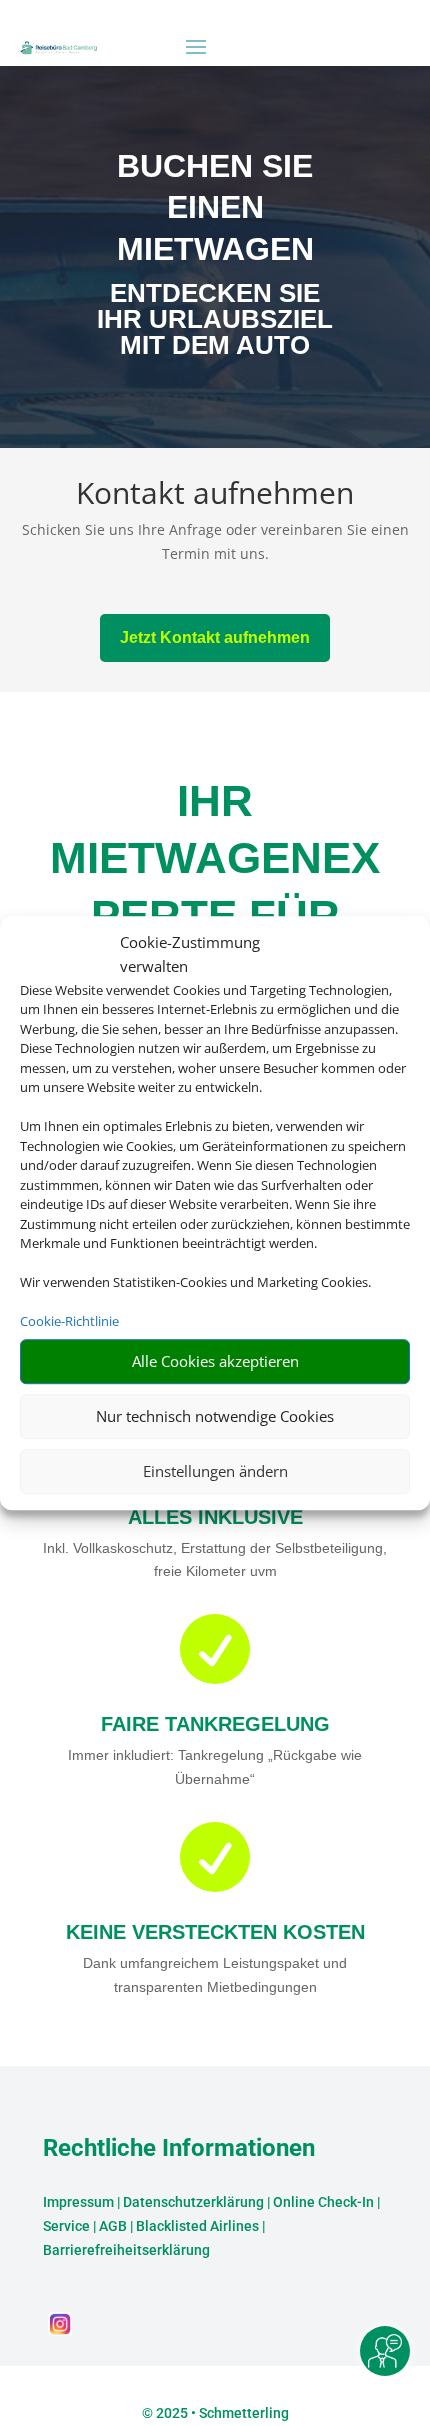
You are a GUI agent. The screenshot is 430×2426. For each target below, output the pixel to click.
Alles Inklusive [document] (215, 1517)
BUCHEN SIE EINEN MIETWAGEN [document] (215, 207)
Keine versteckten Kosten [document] (215, 1932)
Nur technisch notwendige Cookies (215, 1416)
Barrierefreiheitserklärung (126, 2250)
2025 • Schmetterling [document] (221, 2413)
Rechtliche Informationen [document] (179, 2149)
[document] (214, 324)
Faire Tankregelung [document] (215, 1724)
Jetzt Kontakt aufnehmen (215, 637)
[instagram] (60, 2330)
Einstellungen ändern (215, 1471)
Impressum (78, 2202)
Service (66, 2226)
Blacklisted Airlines (197, 2226)
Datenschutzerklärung (193, 2202)
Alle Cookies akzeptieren (215, 1361)
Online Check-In (323, 2202)
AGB (113, 2226)
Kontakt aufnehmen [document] (215, 495)
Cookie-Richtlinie (69, 1321)
